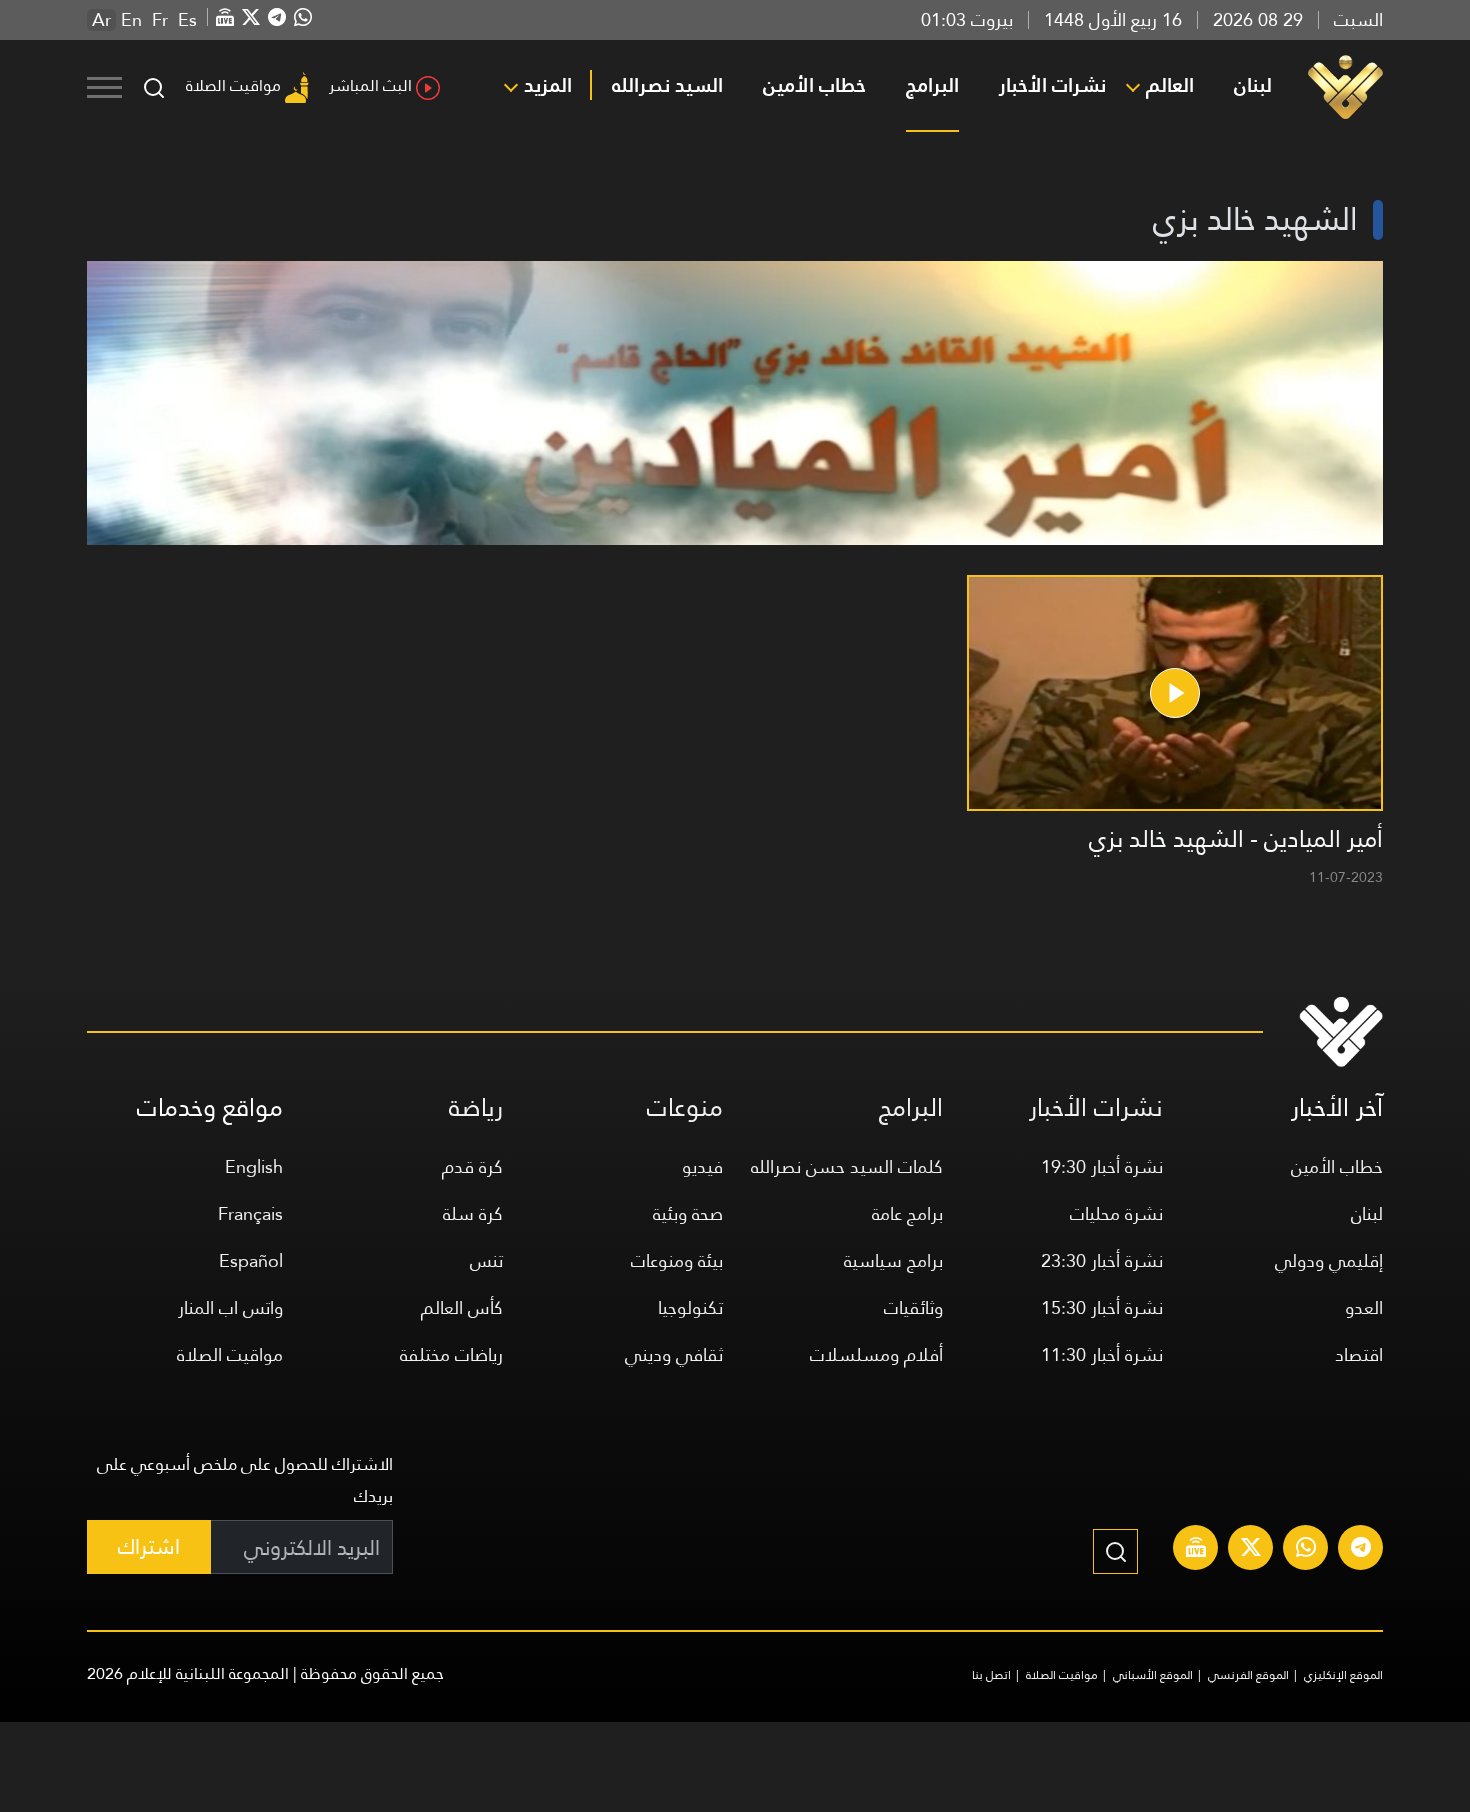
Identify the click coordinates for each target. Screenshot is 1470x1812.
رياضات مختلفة (451, 1354)
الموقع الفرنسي (1248, 1675)
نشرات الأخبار (1052, 85)
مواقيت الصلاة (233, 85)
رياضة (476, 1107)
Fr (160, 20)
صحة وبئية (688, 1213)
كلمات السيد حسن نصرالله (847, 1166)
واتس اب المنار (230, 1307)
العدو (1364, 1307)
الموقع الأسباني (1153, 1675)
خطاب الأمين (814, 85)
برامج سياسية (893, 1260)
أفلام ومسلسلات (876, 1354)
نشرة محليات (1116, 1213)
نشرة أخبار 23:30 (1102, 1260)
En (131, 20)
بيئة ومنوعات (677, 1260)
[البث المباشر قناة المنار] (1196, 1550)
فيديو (702, 1166)
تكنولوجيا (690, 1307)
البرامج (932, 85)
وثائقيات (913, 1307)
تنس (486, 1260)
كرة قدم (472, 1166)
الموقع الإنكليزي (1343, 1675)
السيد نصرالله (667, 85)
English (254, 1166)
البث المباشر (370, 85)
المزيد (548, 85)
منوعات (685, 1107)
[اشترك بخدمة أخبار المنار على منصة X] (1251, 1550)
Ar (101, 20)
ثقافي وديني (674, 1354)
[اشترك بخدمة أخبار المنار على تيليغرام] (1361, 1550)
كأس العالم (462, 1307)
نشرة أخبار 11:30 (1102, 1354)
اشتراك (149, 1546)
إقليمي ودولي (1329, 1260)
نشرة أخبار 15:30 (1102, 1307)
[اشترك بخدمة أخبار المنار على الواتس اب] (1306, 1550)
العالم (1170, 85)
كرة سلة (473, 1213)
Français (250, 1213)
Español (251, 1260)
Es (187, 20)
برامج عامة (907, 1213)
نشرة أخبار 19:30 (1102, 1166)
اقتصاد (1359, 1354)
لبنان (1253, 85)
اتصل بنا (991, 1675)
